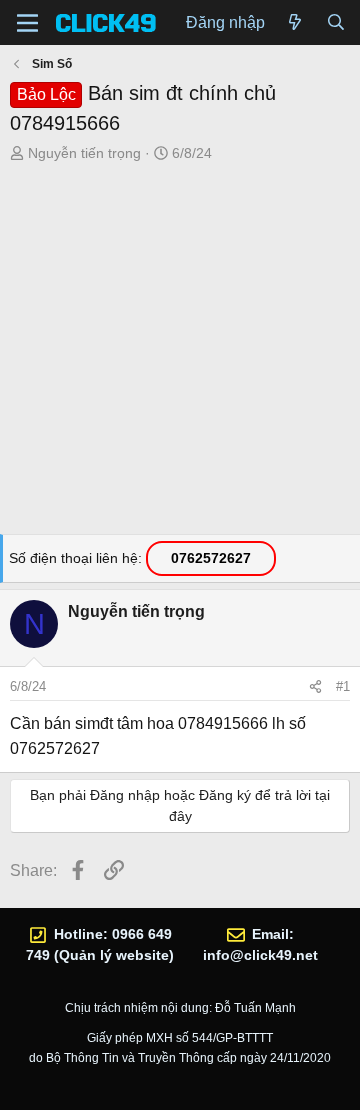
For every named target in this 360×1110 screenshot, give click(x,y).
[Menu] (27, 23)
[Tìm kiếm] (335, 23)
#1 (343, 686)
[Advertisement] (180, 354)
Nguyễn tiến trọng (84, 153)
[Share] (315, 687)
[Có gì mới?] (295, 23)
